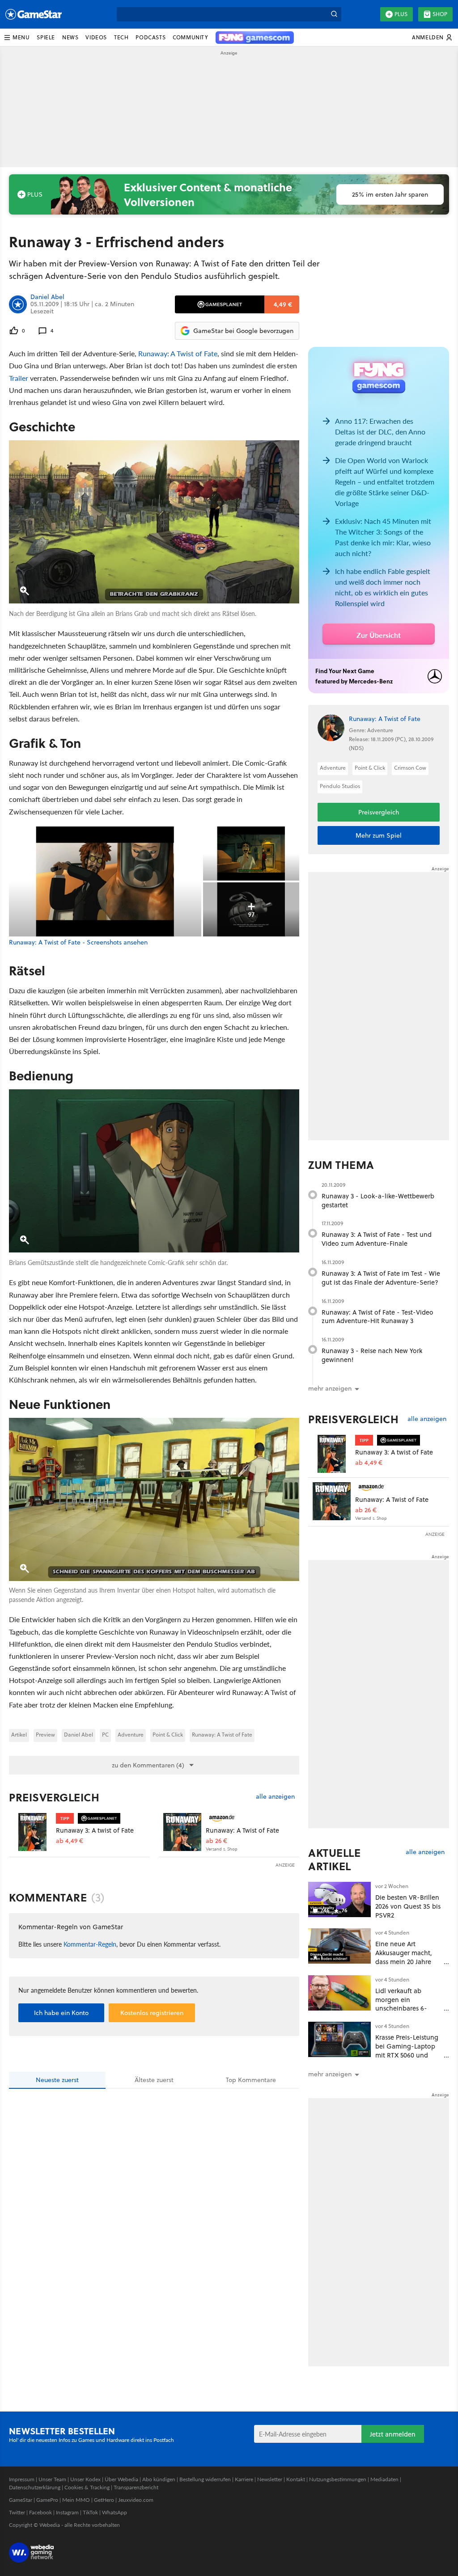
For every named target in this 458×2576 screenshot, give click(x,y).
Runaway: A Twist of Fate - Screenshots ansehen (78, 942)
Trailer (19, 378)
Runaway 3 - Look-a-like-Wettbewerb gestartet (378, 1200)
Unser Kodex (85, 2479)
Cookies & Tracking (87, 2487)
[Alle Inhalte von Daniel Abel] (18, 304)
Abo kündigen (159, 2479)
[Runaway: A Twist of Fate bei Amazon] (182, 1832)
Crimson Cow (410, 768)
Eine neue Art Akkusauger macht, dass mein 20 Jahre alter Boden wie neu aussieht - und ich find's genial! (405, 1966)
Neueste (57, 2080)
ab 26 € (216, 1841)
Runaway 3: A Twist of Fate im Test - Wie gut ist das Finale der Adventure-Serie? (381, 1278)
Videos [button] (96, 37)
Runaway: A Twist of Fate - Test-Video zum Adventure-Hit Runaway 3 (377, 1317)
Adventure (131, 1735)
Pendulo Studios (340, 786)
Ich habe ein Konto (61, 2013)
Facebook (40, 2512)
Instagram (67, 2512)
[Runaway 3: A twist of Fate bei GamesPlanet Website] (32, 1832)
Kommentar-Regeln (90, 1944)
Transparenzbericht (136, 2487)
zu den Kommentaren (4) (148, 1765)
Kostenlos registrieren (152, 2013)
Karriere (244, 2479)
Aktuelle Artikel (334, 1859)
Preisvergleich (54, 1797)
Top (251, 2080)
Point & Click (168, 1735)
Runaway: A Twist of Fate (178, 353)
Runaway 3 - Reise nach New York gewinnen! (372, 1355)
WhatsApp (114, 2512)
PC (105, 1735)
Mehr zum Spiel (379, 835)
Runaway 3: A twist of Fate (95, 1830)
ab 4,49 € (70, 1841)
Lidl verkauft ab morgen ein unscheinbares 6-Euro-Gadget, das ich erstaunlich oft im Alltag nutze (407, 2013)
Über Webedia (121, 2479)
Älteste (154, 2080)
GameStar (21, 2500)
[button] (17, 38)
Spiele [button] (46, 37)
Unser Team (52, 2479)
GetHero (104, 2500)
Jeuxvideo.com (136, 2500)
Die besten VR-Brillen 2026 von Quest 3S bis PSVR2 (408, 1906)
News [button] (70, 37)
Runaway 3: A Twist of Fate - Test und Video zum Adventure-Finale (377, 1239)
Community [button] (190, 37)
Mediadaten (384, 2479)
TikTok (90, 2512)
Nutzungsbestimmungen (338, 2479)
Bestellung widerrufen (205, 2479)
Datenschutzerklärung (35, 2487)
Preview (45, 1735)
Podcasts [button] (151, 37)
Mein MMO (76, 2500)
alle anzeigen (275, 1797)
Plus (401, 14)
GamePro (47, 2500)
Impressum (22, 2479)
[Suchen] (334, 14)
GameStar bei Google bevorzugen (243, 331)
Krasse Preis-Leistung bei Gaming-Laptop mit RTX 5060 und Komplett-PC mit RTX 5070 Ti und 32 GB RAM (407, 2059)
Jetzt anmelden (393, 2434)
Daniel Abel (47, 297)
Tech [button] (121, 37)
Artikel (19, 1735)
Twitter (17, 2512)
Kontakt (296, 2479)
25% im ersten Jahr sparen (390, 194)
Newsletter (270, 2479)
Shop (440, 14)
